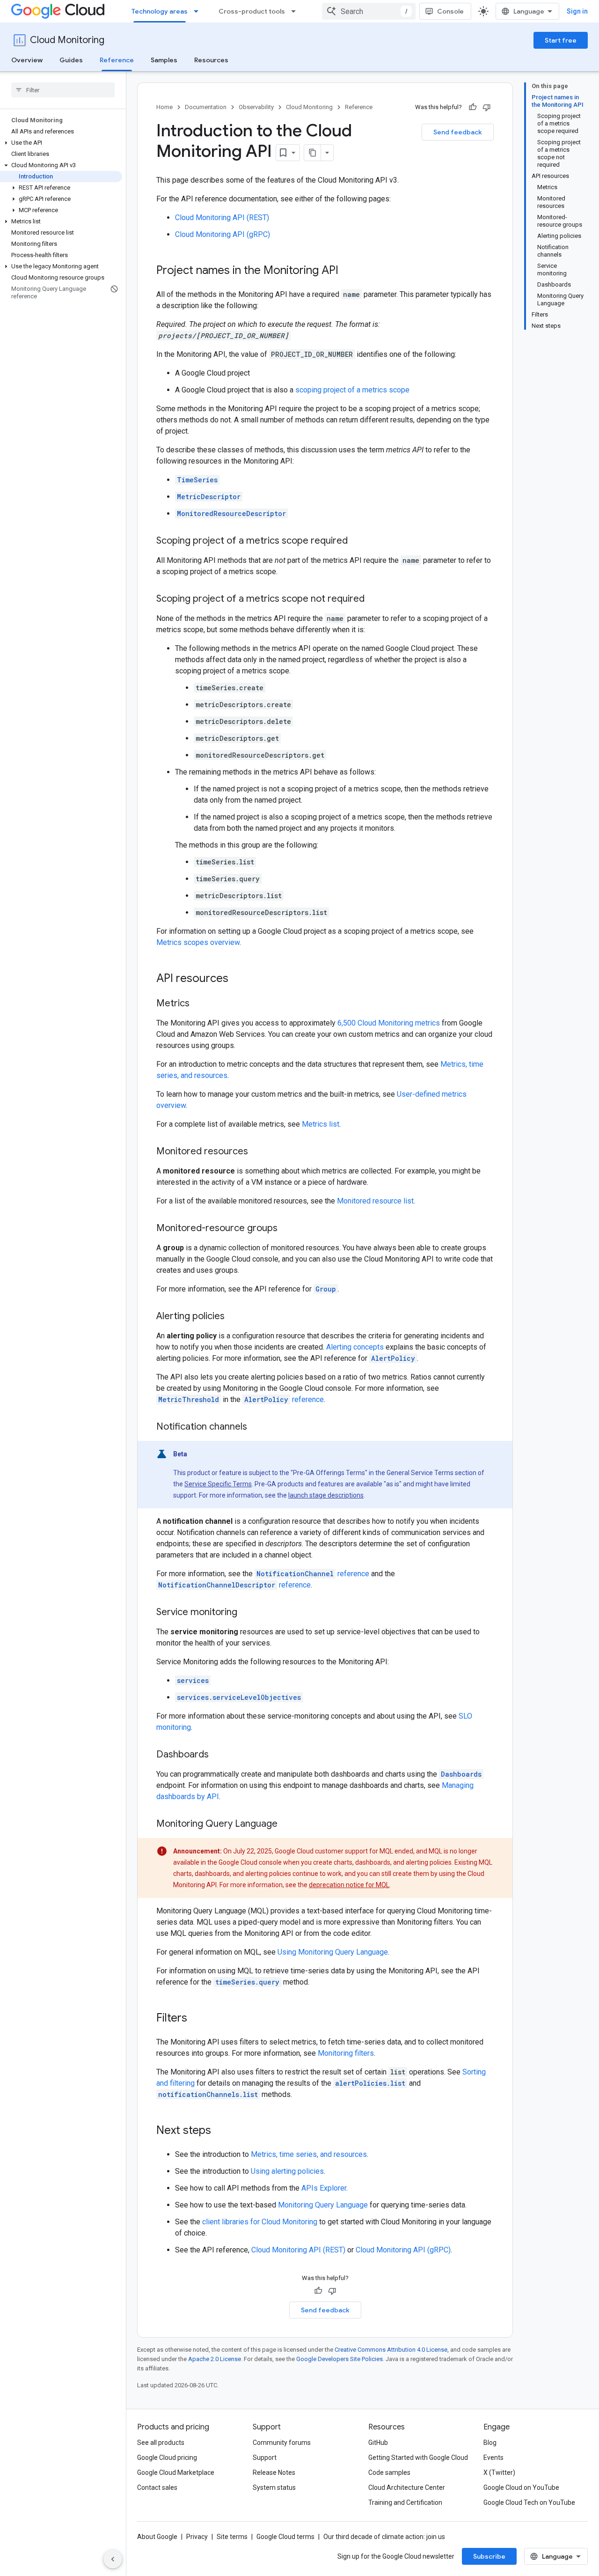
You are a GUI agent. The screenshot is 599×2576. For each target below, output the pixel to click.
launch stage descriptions (326, 1495)
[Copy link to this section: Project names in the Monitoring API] (348, 271)
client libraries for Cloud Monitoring (260, 2222)
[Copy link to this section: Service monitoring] (247, 1613)
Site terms (232, 2537)
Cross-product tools (252, 11)
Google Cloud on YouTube (521, 2487)
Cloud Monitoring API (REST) (222, 218)
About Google (157, 2537)
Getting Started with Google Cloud (418, 2458)
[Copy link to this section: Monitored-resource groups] (287, 1229)
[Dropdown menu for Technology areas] (199, 11)
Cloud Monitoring (67, 40)
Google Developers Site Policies (340, 2359)
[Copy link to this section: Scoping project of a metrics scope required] (357, 541)
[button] (61, 143)
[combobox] (369, 11)
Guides (71, 60)
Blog (490, 2443)
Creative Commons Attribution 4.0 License (391, 2350)
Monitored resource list (375, 1201)
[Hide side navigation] (113, 2559)
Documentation (206, 107)
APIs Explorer (324, 2188)
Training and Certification (405, 2502)
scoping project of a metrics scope (352, 390)
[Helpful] (473, 107)
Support (265, 2458)
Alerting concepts (355, 1347)
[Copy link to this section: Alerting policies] (234, 1317)
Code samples (389, 2473)
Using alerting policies (287, 2171)
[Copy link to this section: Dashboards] (218, 1755)
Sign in (577, 11)
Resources (211, 60)
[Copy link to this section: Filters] (197, 2019)
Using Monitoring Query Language (333, 1952)
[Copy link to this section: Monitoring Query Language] (287, 1824)
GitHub (378, 2443)
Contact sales (157, 2487)
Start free (561, 40)
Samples (164, 60)
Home (164, 107)
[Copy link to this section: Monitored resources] (257, 1152)
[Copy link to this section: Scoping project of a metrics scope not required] (374, 599)
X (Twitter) (499, 2473)
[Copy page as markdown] (313, 153)
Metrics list (321, 1124)
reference (284, 1399)
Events (493, 2458)
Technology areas (160, 11)
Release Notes (274, 2473)
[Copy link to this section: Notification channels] (256, 1427)
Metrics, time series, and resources (309, 2154)
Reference (117, 60)
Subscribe (489, 2556)
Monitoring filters (346, 2053)
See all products (161, 2443)
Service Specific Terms (218, 1484)
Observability (256, 107)
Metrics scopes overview (198, 942)
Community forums (282, 2443)
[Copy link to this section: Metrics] (199, 1004)
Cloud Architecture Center (407, 2487)
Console (450, 11)
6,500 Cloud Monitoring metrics (389, 1023)
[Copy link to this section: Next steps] (220, 2131)
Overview (27, 60)
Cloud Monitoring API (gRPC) (223, 234)
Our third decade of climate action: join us (384, 2537)
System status (274, 2487)
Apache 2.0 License (215, 2359)
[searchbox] (63, 90)
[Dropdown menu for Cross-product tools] (296, 11)
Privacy (197, 2537)
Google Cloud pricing (167, 2458)
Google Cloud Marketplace (176, 2473)
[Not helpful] (487, 107)
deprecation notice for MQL (349, 1885)
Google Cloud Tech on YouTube (529, 2502)
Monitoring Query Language (323, 2205)
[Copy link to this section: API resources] (238, 979)
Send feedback (458, 132)
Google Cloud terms (285, 2537)
